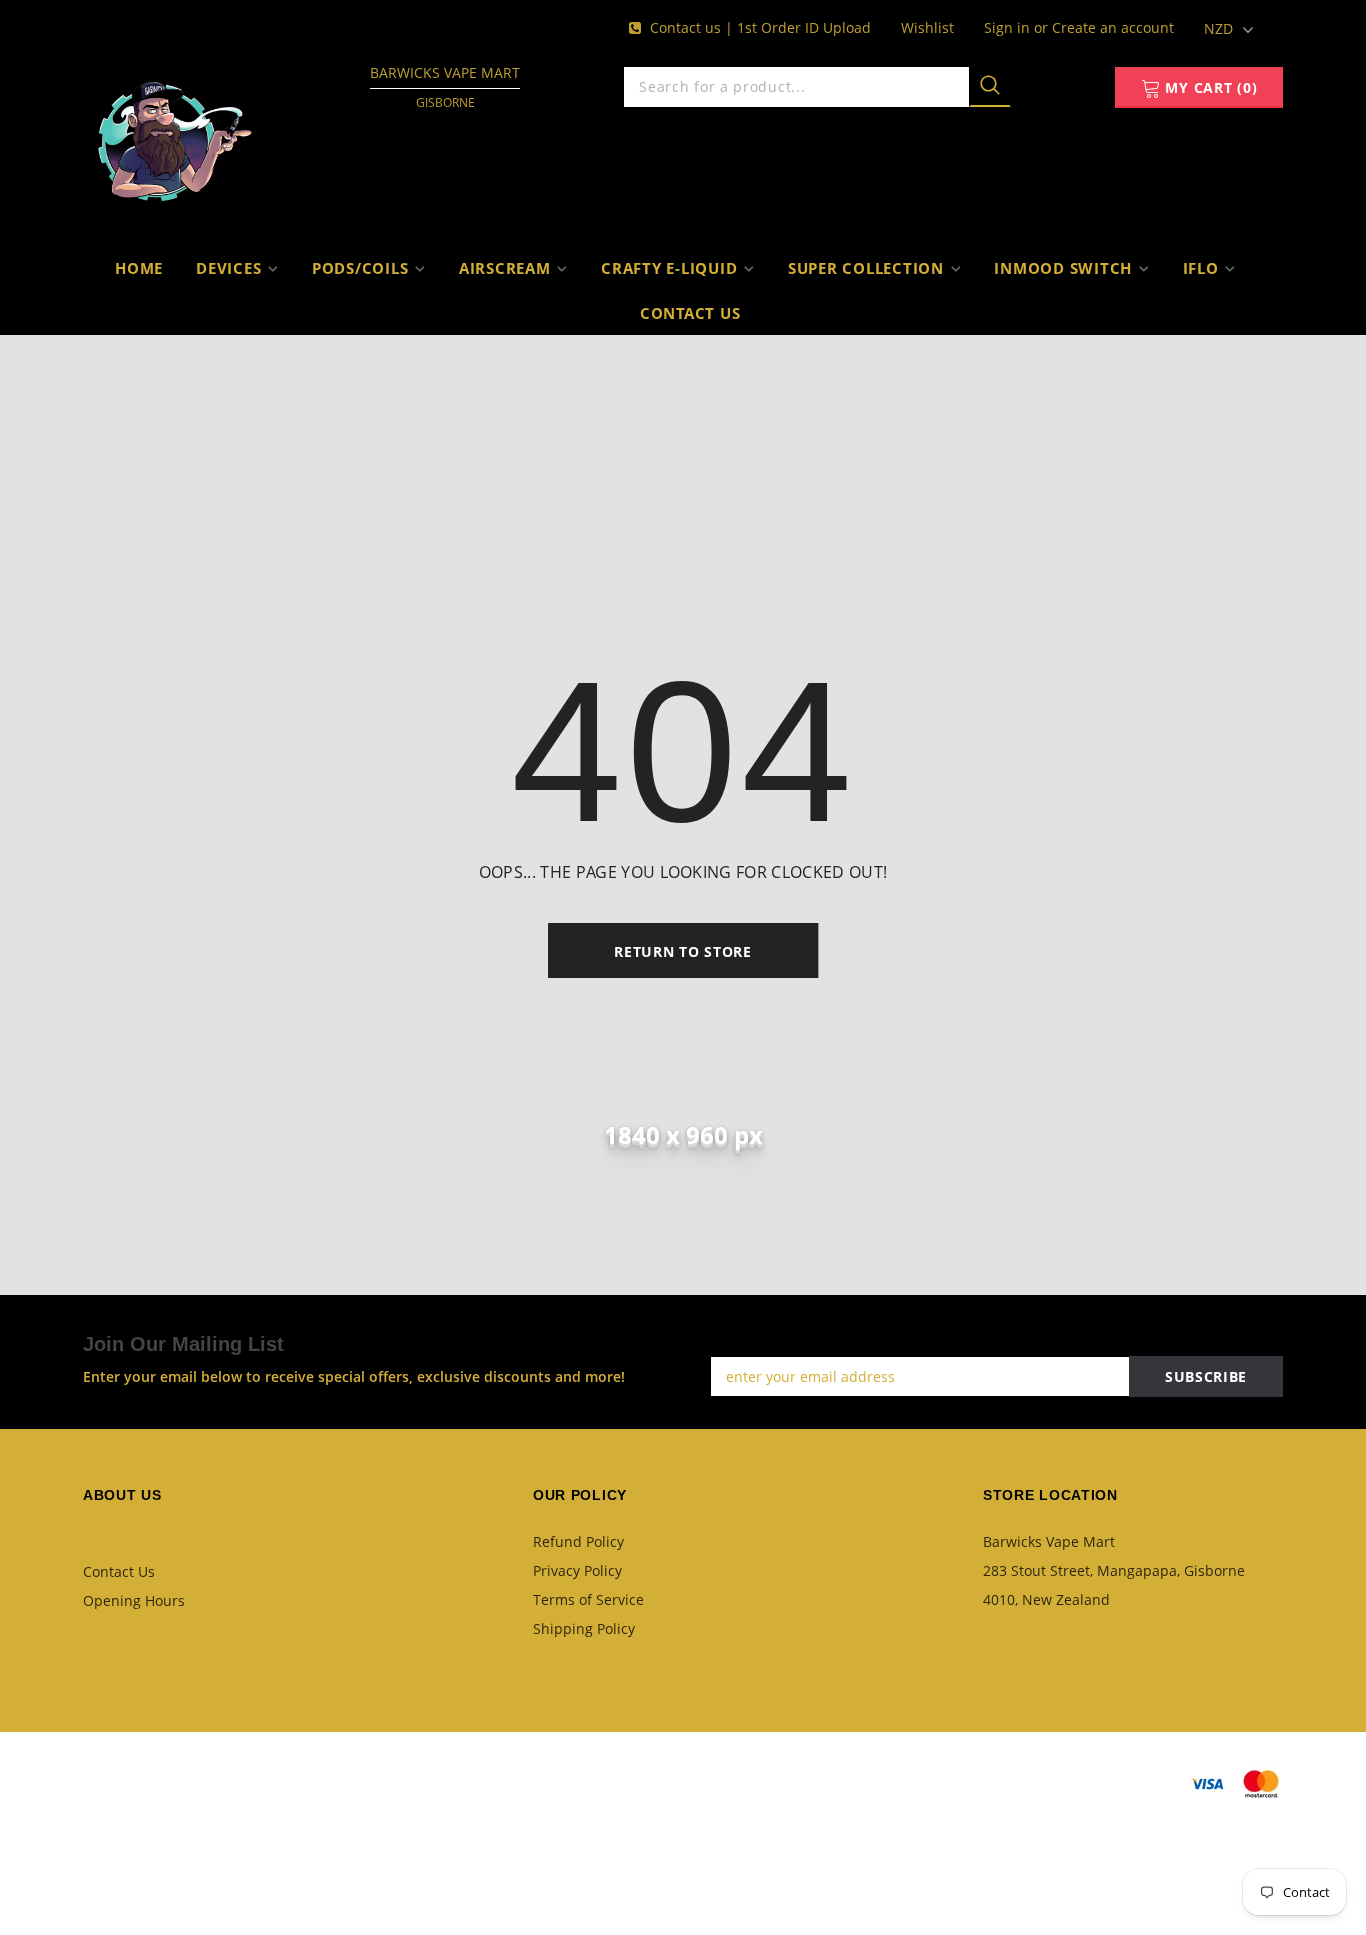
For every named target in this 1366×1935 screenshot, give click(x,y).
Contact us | (693, 27)
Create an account (1113, 27)
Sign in (1009, 27)
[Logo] (175, 135)
